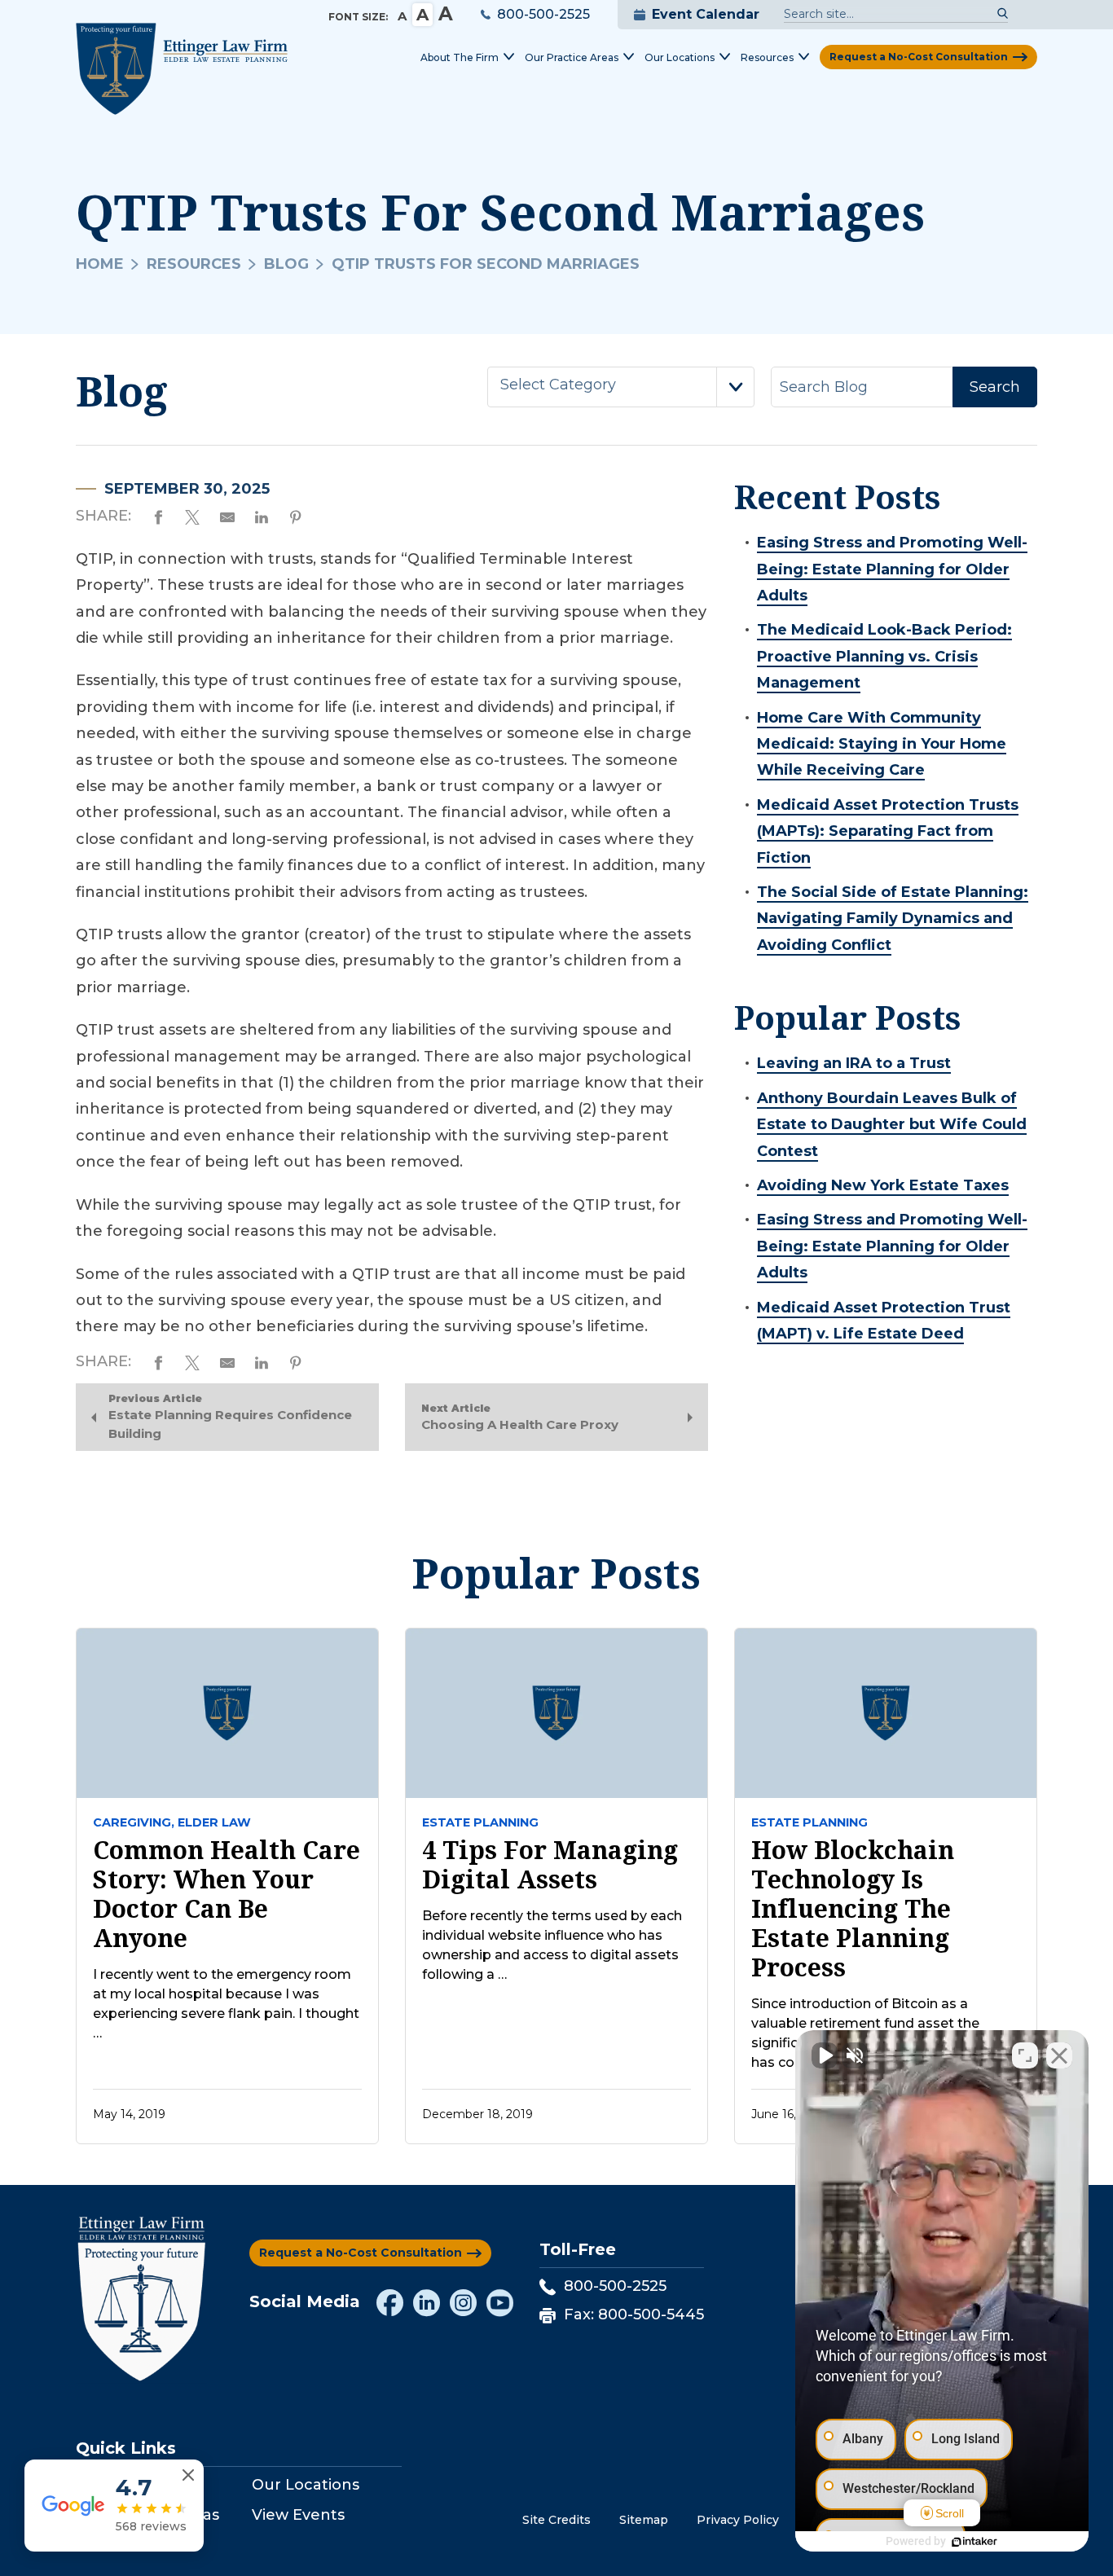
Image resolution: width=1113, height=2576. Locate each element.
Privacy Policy (738, 2520)
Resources (194, 264)
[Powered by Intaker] (974, 2542)
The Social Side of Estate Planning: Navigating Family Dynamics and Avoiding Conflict (893, 919)
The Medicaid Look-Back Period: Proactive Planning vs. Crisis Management (884, 656)
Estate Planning (480, 1822)
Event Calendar (706, 14)
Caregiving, (134, 1822)
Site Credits (556, 2520)
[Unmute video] (825, 2055)
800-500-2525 (543, 14)
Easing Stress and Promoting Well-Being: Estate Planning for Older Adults (892, 569)
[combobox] (621, 387)
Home (100, 264)
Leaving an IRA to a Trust (854, 1063)
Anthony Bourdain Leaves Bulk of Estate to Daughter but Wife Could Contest (892, 1125)
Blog (286, 264)
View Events (298, 2515)
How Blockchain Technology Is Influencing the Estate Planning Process (853, 1909)
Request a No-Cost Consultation (919, 57)
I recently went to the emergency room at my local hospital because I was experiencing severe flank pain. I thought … (226, 2004)
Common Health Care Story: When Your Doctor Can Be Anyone (227, 1894)
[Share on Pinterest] (296, 515)
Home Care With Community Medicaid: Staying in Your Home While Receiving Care (882, 744)
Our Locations (306, 2485)
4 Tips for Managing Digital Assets (550, 1865)
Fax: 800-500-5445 (634, 2314)
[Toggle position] (1025, 2055)
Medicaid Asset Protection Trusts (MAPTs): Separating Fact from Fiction (888, 831)
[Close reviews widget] (188, 2475)
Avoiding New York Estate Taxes (883, 1185)
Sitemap (644, 2520)
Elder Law (214, 1822)
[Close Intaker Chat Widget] (1059, 2055)
